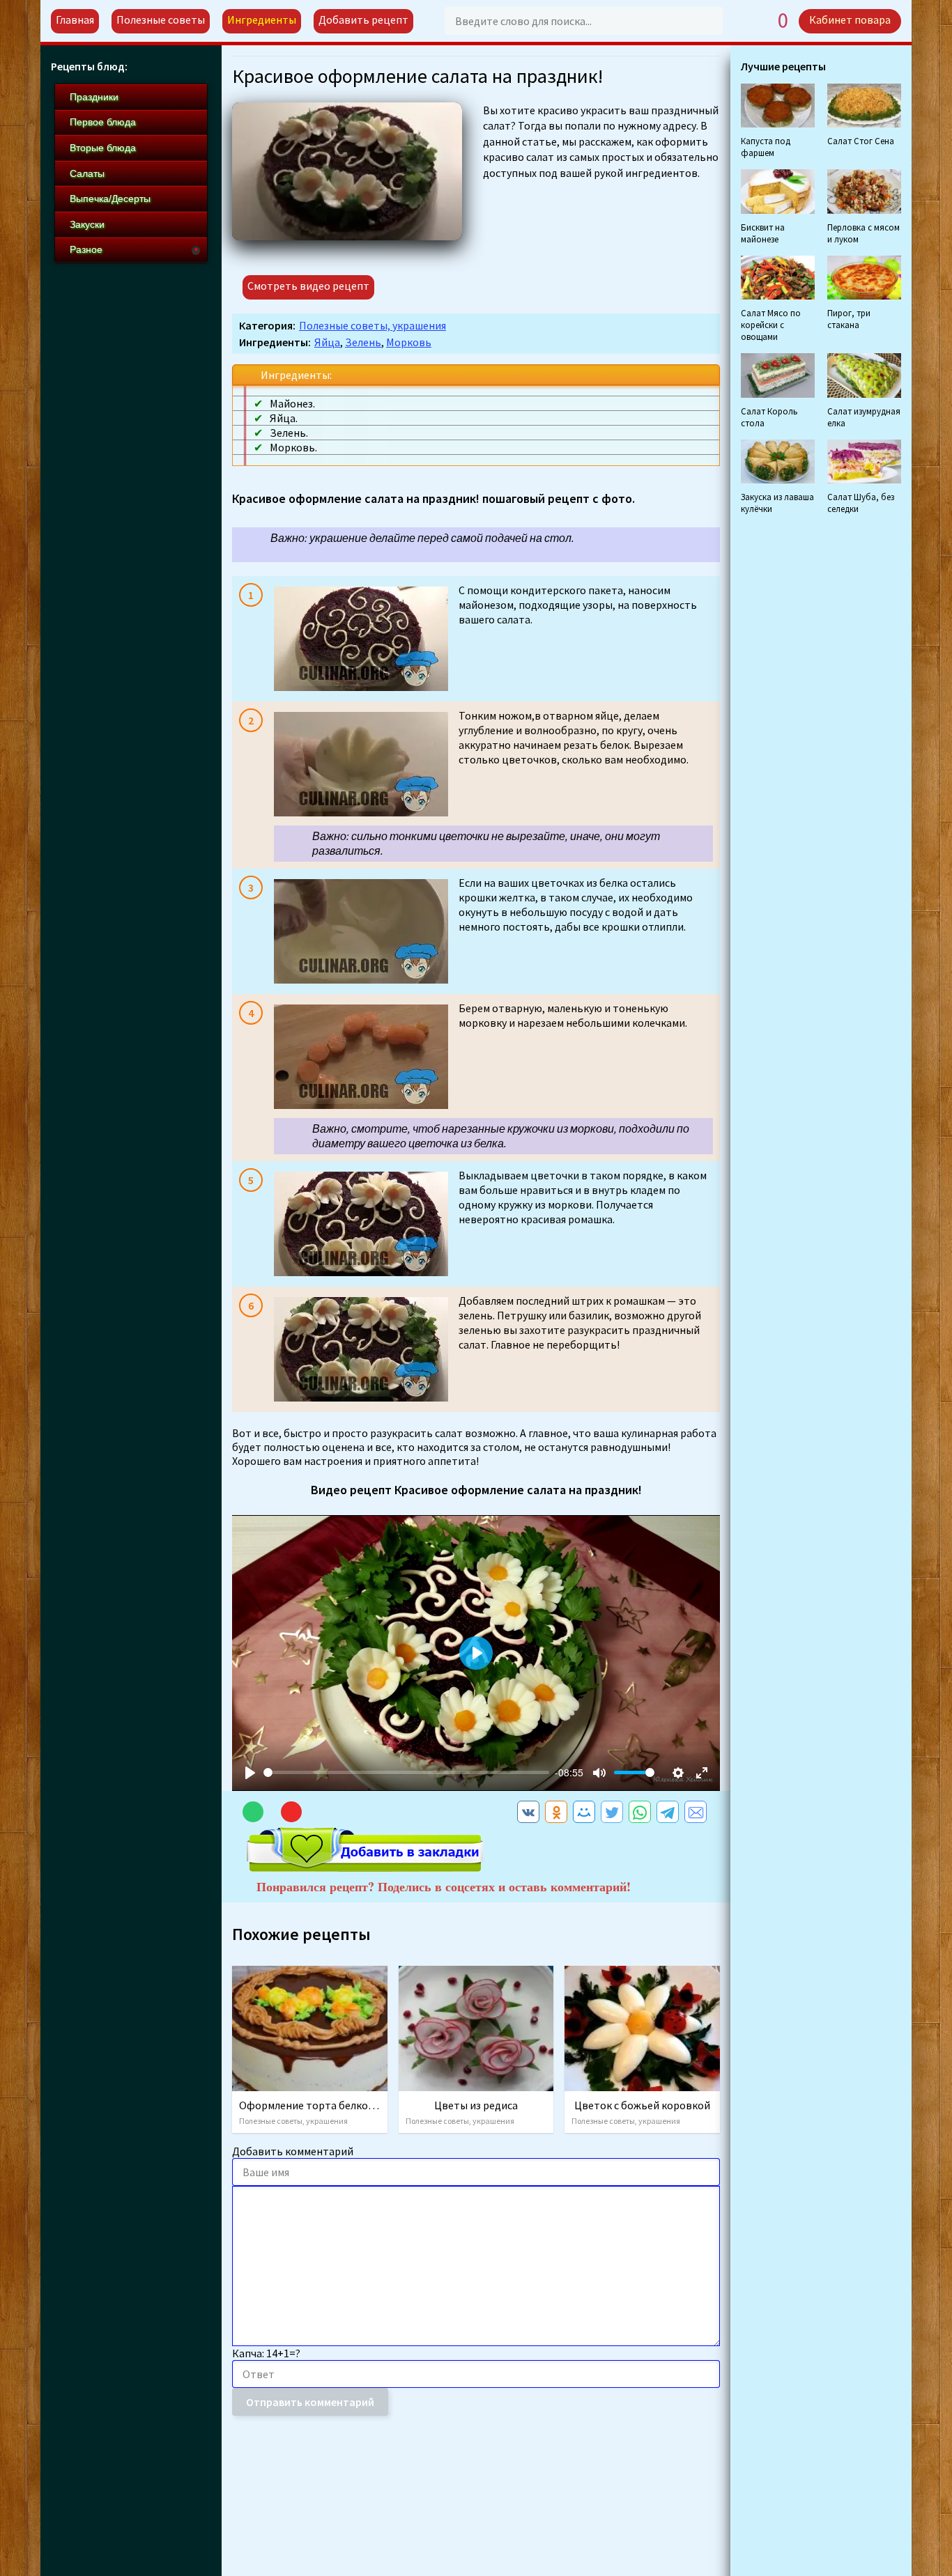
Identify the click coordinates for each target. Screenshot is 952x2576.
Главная (75, 20)
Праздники (94, 97)
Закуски (87, 224)
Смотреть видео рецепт (308, 286)
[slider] (406, 1772)
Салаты (87, 173)
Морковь (409, 342)
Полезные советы (161, 20)
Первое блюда (103, 122)
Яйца (327, 342)
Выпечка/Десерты (110, 199)
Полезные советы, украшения (373, 325)
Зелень (363, 342)
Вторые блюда (103, 148)
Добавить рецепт (363, 20)
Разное (86, 249)
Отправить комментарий (310, 2402)
